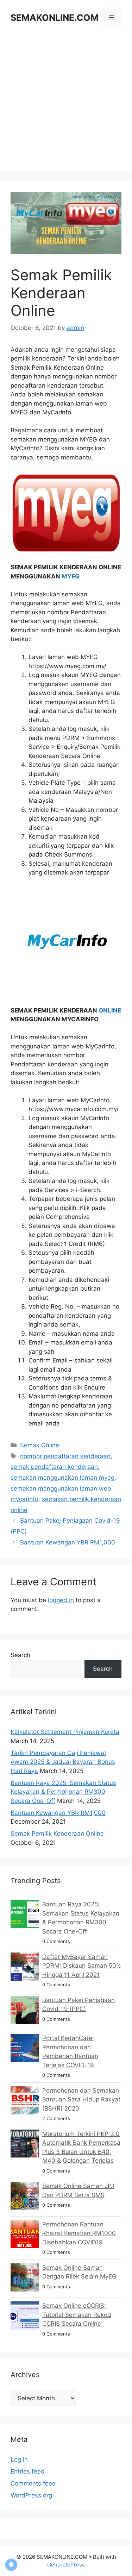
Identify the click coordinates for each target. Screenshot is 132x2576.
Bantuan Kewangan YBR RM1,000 (68, 1542)
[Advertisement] (66, 105)
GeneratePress (66, 2565)
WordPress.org (31, 2495)
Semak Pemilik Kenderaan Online (57, 1834)
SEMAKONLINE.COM (55, 18)
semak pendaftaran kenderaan (54, 1467)
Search (20, 1655)
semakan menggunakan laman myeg (62, 1478)
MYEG (71, 576)
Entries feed (28, 2471)
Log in (19, 2459)
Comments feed (33, 2483)
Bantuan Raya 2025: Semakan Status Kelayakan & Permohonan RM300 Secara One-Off (63, 1792)
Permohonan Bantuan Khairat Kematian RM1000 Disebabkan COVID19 (79, 2233)
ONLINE (110, 1010)
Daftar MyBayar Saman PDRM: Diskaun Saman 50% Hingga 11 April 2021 (82, 1966)
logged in (61, 1600)
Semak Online (40, 1445)
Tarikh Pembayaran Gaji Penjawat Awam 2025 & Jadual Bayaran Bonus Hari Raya (63, 1762)
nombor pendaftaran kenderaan (65, 1456)
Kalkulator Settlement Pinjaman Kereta (65, 1732)
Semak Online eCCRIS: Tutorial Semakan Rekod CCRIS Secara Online (77, 2315)
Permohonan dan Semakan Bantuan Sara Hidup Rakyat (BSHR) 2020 (81, 2099)
